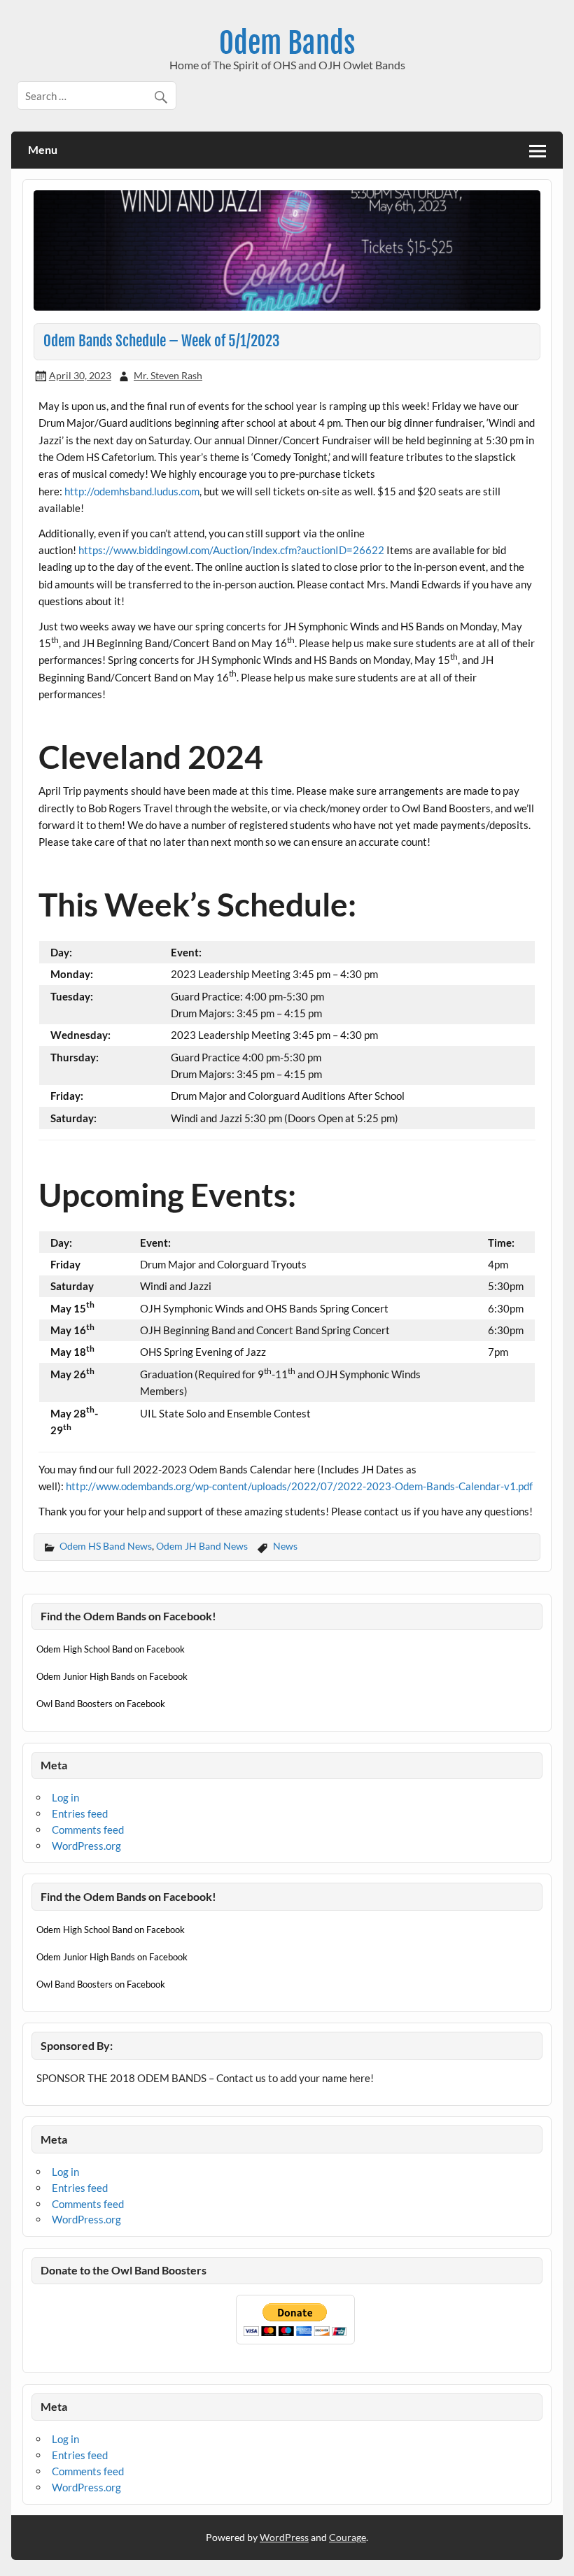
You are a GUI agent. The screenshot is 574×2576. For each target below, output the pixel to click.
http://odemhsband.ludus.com (132, 491)
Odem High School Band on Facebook (111, 1649)
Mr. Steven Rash (168, 375)
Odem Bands (287, 43)
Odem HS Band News (106, 1546)
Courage (348, 2537)
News (285, 1546)
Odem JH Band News (202, 1546)
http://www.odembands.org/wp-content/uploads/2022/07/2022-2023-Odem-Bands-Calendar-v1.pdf (299, 1486)
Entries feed (80, 1813)
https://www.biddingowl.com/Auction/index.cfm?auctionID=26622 (231, 550)
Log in (65, 1797)
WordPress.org (86, 1846)
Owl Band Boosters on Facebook (101, 1704)
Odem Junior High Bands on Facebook (112, 1676)
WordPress (284, 2537)
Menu (43, 149)
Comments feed (88, 1830)
